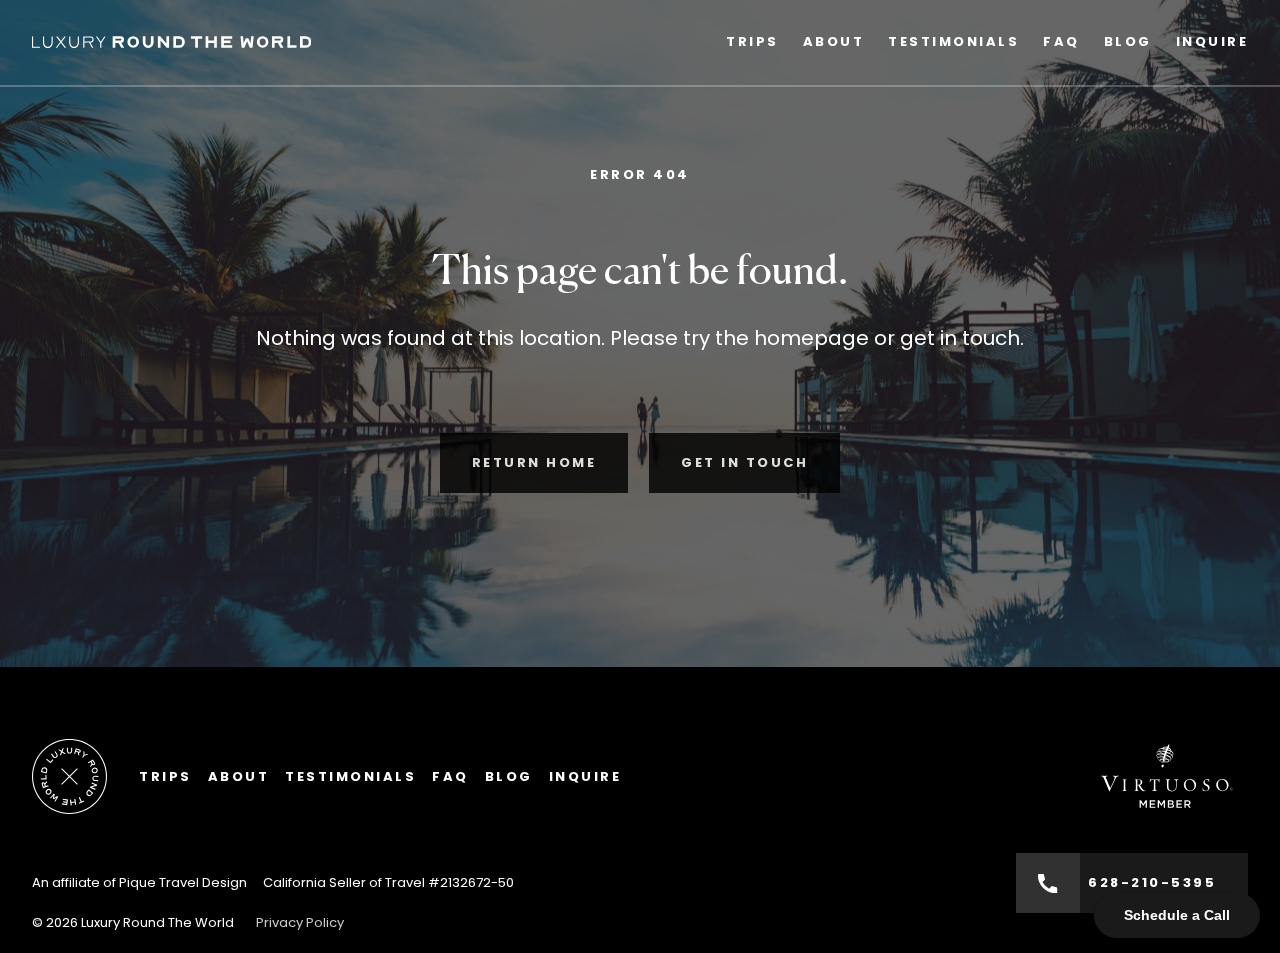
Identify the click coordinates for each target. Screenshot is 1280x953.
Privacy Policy (300, 922)
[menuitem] (752, 42)
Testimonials (953, 41)
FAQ (1061, 41)
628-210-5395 (1152, 882)
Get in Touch (744, 462)
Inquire (1212, 41)
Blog (1128, 41)
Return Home (534, 462)
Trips (752, 41)
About (834, 41)
